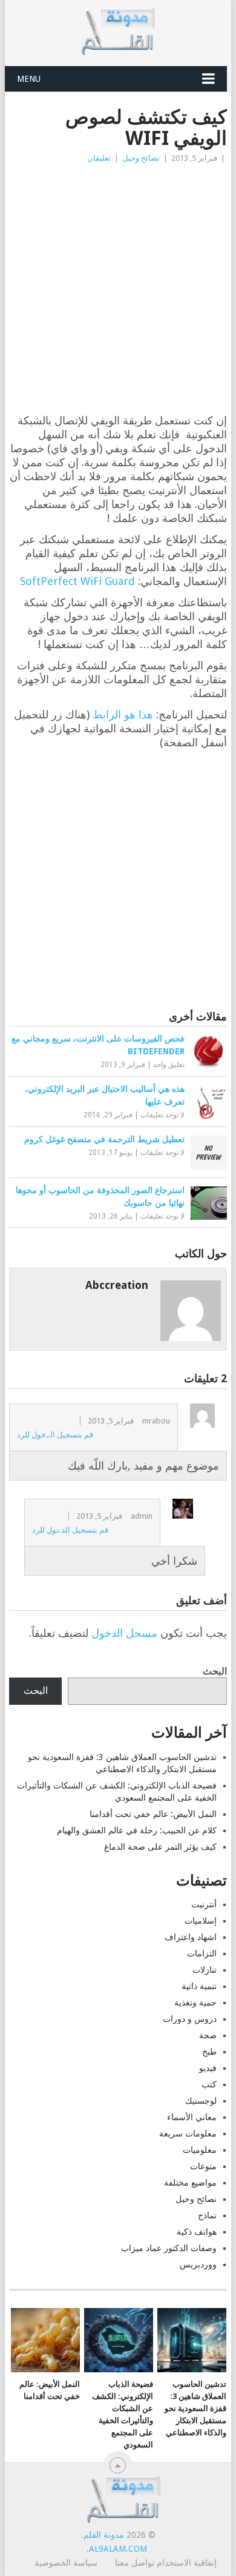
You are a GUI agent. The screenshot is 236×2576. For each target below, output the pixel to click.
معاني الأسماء (192, 2117)
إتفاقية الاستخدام (187, 2563)
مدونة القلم (104, 2535)
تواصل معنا (135, 2563)
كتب (209, 2084)
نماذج (207, 2215)
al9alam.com (118, 2549)
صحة (208, 2035)
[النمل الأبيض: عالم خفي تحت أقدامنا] (45, 2340)
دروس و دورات (190, 2019)
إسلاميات (201, 1921)
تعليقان (99, 158)
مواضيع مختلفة (190, 2183)
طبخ (209, 2052)
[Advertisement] (118, 289)
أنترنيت (204, 1904)
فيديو (208, 2068)
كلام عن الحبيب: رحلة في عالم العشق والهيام (137, 1830)
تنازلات (205, 1970)
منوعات (203, 2166)
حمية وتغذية (195, 2002)
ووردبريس (198, 2264)
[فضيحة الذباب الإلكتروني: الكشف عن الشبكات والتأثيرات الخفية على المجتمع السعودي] (119, 2340)
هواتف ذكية (197, 2232)
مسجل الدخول (124, 1633)
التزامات (202, 1953)
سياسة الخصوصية (66, 2563)
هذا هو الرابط (123, 714)
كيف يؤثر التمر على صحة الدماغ (160, 1847)
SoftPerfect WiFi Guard (77, 581)
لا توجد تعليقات (162, 1115)
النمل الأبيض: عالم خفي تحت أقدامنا (153, 1814)
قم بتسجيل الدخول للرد (55, 1435)
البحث (215, 1671)
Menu (29, 79)
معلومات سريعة (188, 2133)
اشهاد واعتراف (191, 1937)
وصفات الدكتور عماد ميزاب (169, 2248)
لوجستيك (201, 2101)
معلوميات (200, 2150)
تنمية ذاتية (199, 1986)
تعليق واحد (169, 1065)
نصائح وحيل (141, 158)
